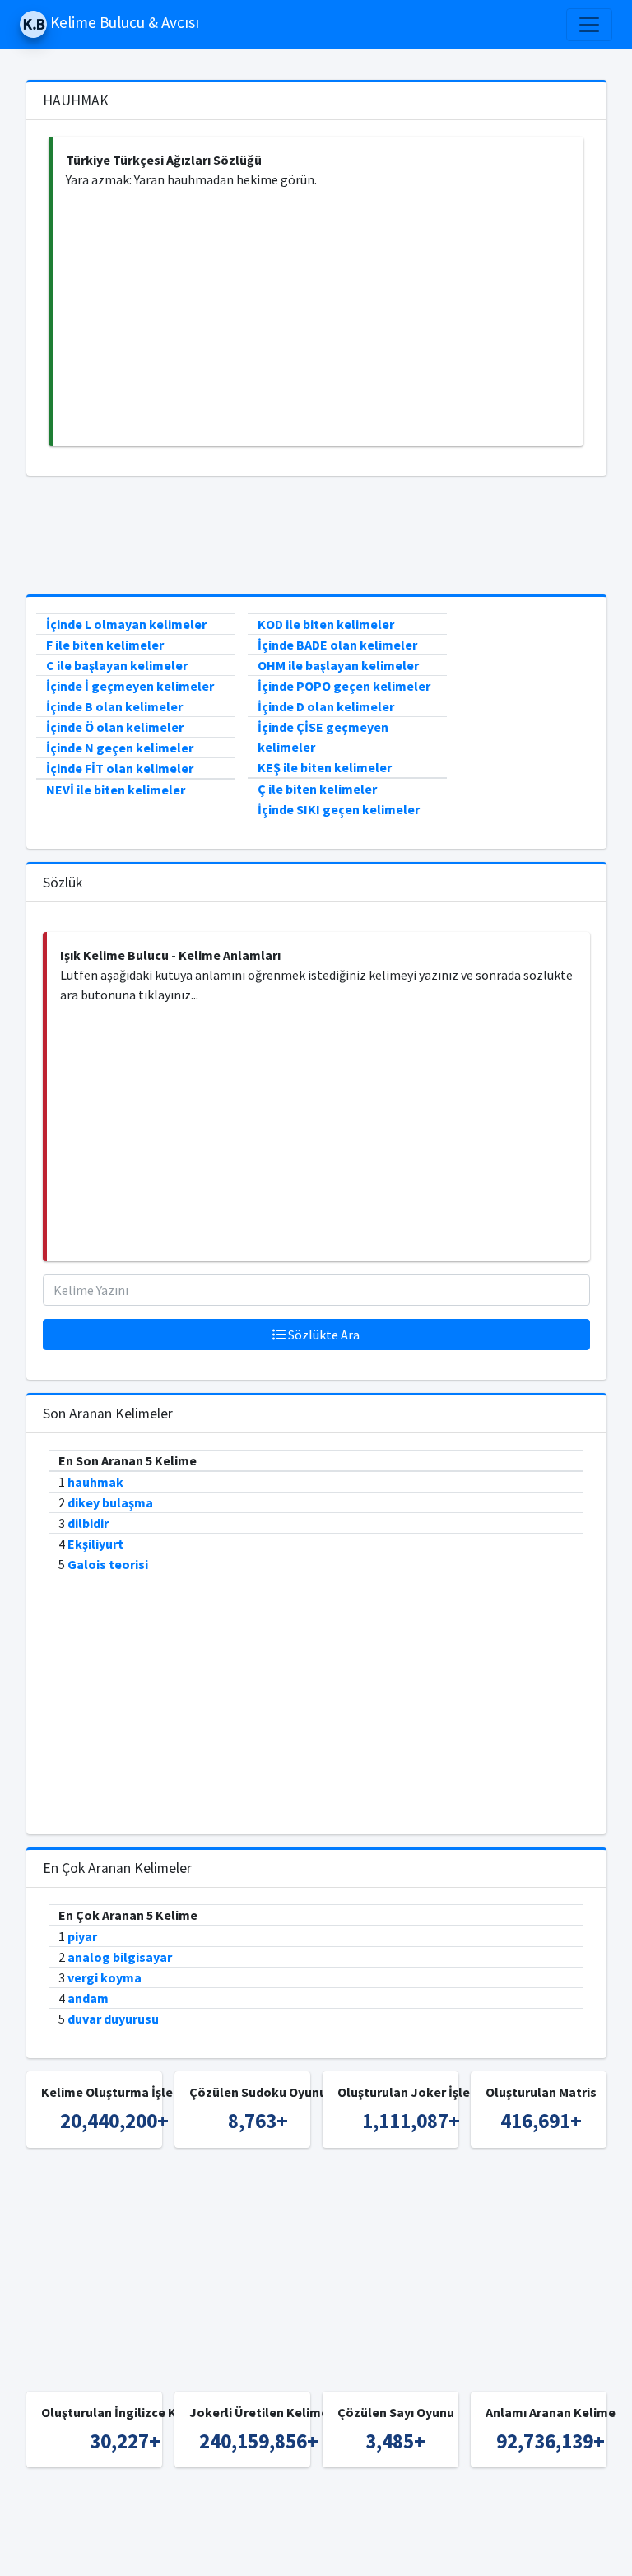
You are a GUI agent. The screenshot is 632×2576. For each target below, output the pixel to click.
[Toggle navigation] (589, 25)
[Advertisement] (318, 318)
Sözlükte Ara (323, 1335)
